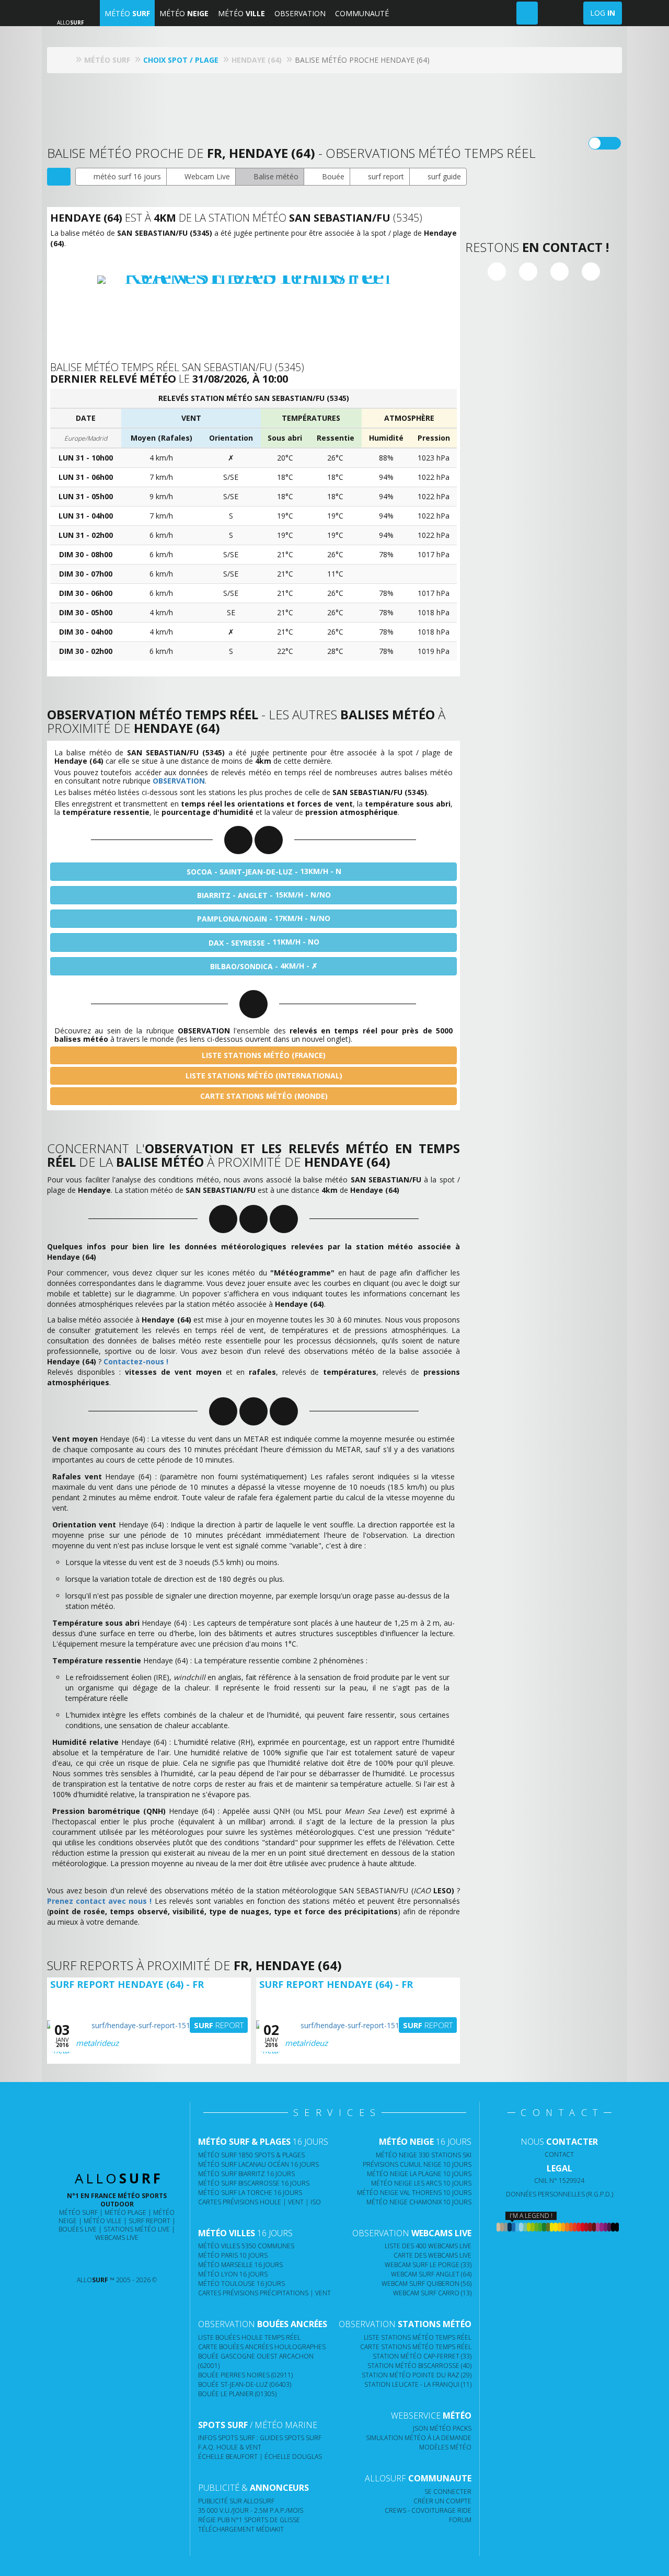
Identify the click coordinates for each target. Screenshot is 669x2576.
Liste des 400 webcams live (428, 2246)
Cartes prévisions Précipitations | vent (264, 2293)
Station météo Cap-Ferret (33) (422, 2356)
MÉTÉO (127, 13)
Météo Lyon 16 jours (233, 2274)
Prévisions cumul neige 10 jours (417, 2164)
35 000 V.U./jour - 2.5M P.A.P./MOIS (251, 2510)
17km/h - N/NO (264, 918)
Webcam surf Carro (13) (432, 2293)
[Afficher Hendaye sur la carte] (59, 177)
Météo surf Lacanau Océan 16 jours (258, 2164)
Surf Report (149, 2221)
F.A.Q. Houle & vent (230, 2447)
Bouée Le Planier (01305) (237, 2394)
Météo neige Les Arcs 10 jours (421, 2183)
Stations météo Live (137, 2229)
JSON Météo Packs (442, 2428)
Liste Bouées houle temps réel (249, 2337)
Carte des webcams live (432, 2255)
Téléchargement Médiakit (241, 2529)
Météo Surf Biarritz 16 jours (246, 2174)
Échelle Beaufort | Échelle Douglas (260, 2457)
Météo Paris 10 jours (233, 2255)
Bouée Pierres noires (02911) (245, 2375)
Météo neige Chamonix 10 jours (419, 2202)
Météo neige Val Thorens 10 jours (414, 2193)
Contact (559, 2154)
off (611, 143)
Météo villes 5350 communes (246, 2246)
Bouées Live (78, 2229)
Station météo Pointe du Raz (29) (417, 2375)
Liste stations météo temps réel (418, 2337)
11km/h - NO (264, 942)
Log (603, 13)
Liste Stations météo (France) (263, 1055)
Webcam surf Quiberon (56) (426, 2284)
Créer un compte (442, 2501)
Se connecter (448, 2492)
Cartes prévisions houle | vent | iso (259, 2202)
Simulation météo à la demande (419, 2438)
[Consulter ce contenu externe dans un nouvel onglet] (76, 2259)
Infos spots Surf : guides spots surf (260, 2438)
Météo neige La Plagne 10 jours (419, 2174)
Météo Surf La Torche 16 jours (250, 2193)
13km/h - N (264, 871)
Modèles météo (445, 2447)
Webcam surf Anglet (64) (431, 2274)
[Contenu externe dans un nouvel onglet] (497, 272)
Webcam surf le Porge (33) (428, 2265)
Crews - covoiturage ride (428, 2510)
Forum (460, 2520)
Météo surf (78, 2212)
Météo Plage (125, 2212)
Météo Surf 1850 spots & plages (251, 2155)
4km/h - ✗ (264, 966)
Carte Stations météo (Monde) (263, 1096)
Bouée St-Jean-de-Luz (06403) (245, 2384)
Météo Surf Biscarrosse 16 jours (254, 2183)
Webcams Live (117, 2238)
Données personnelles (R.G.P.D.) (560, 2194)
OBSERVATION (300, 13)
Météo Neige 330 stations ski (424, 2155)
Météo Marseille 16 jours (240, 2265)
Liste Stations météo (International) (263, 1076)
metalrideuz (97, 2043)
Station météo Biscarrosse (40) (419, 2366)
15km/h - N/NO (264, 895)
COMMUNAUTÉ (362, 13)
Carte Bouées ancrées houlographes (262, 2347)
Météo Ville (103, 2221)
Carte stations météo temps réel (416, 2347)
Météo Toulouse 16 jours (241, 2284)
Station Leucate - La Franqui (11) (418, 2384)
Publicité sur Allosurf (236, 2501)
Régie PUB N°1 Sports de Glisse (249, 2520)
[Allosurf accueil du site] (68, 60)
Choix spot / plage (181, 60)
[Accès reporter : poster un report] (527, 13)
